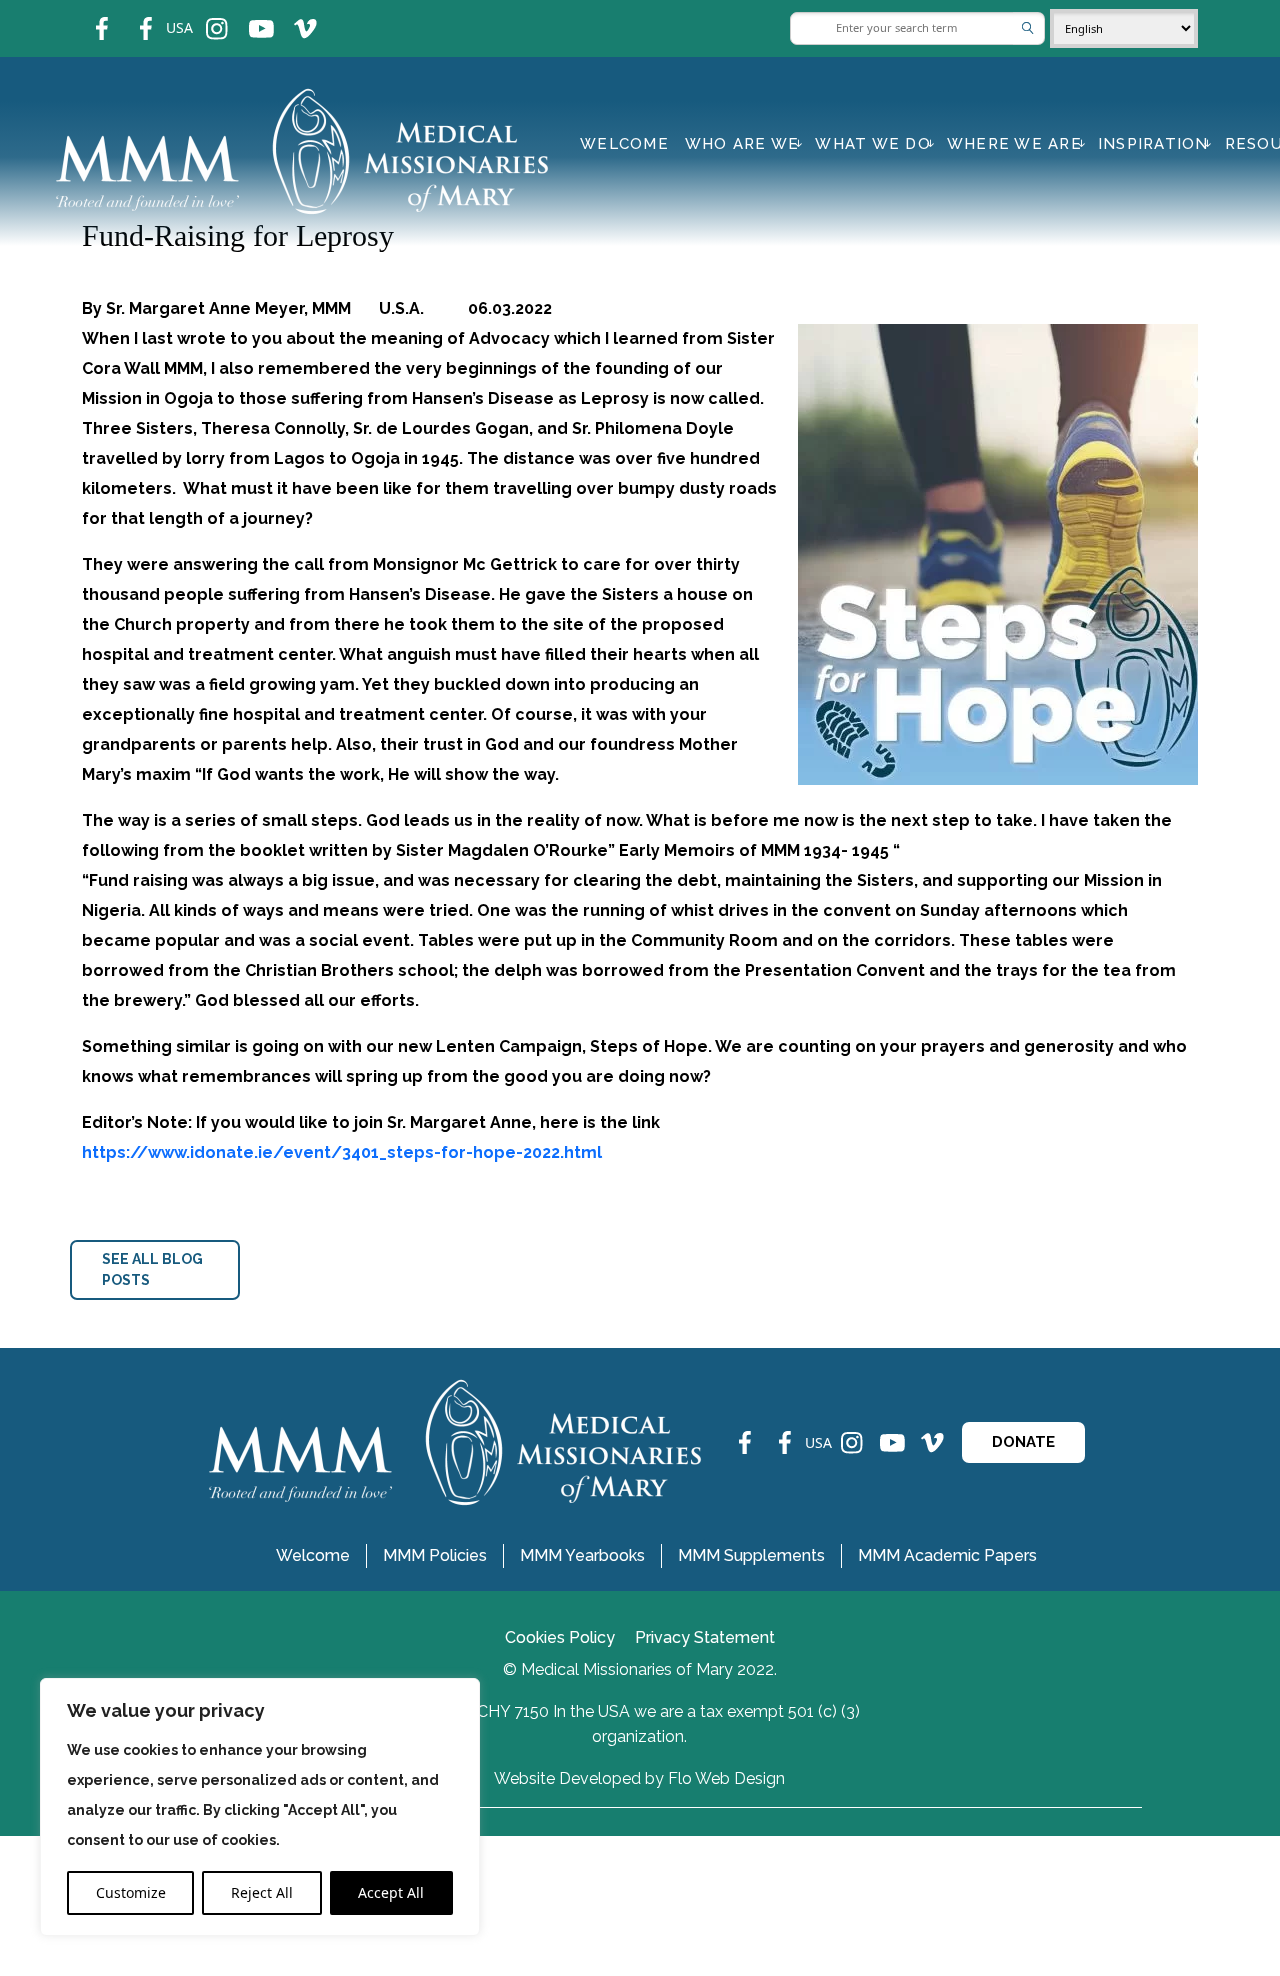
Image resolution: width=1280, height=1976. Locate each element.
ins (203, 15)
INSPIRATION (1153, 144)
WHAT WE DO (873, 144)
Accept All (391, 1892)
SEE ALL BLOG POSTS (152, 1269)
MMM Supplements (751, 1555)
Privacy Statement (705, 1637)
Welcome (624, 144)
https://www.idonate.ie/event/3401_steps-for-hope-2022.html (342, 1152)
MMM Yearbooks (582, 1555)
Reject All (262, 1892)
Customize (131, 1892)
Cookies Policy (560, 1637)
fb (87, 15)
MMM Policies (435, 1555)
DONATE (1023, 1442)
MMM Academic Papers (947, 1555)
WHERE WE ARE (1014, 144)
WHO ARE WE (742, 144)
